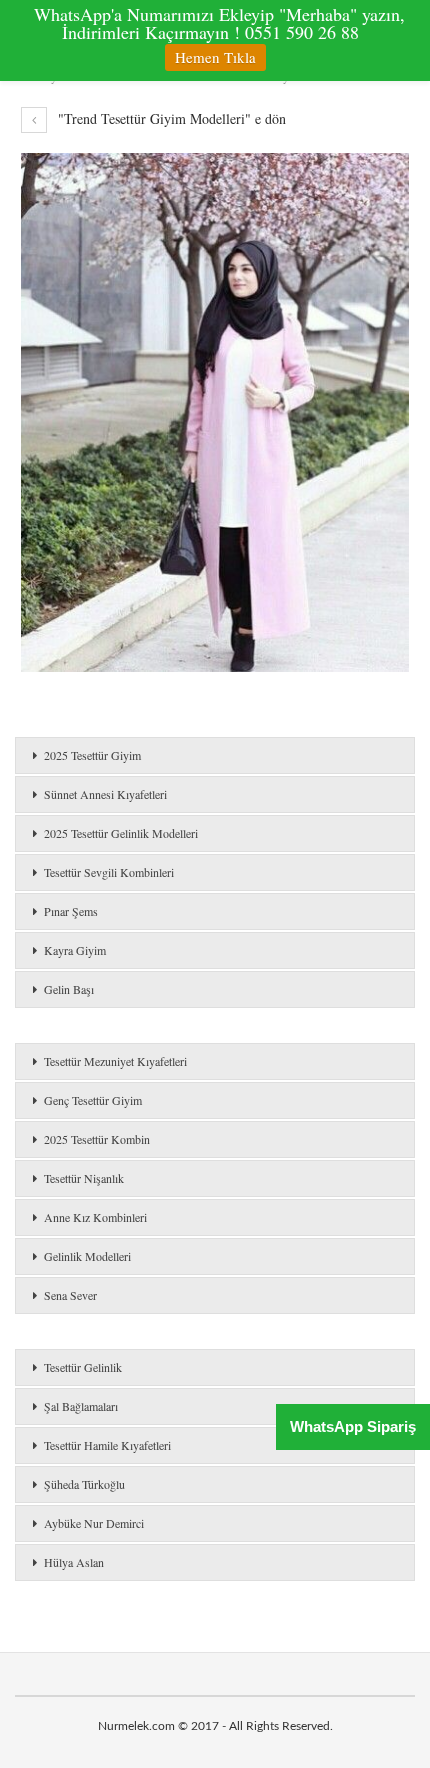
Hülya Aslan (74, 1562)
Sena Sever (70, 1295)
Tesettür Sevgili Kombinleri (109, 872)
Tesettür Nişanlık (84, 1178)
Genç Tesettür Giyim (93, 1100)
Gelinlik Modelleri (87, 1256)
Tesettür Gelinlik (83, 1367)
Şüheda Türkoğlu (84, 1484)
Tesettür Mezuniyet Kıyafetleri (115, 1061)
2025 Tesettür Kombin (97, 1139)
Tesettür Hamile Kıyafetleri (107, 1445)
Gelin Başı (69, 989)
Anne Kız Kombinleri (95, 1217)
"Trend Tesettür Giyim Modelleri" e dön (170, 118)
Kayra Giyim (75, 950)
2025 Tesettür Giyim (92, 755)
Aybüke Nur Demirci (94, 1523)
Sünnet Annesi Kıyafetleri (105, 794)
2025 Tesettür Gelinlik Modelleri (121, 833)
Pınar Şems (71, 911)
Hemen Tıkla (215, 57)
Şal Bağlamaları (81, 1406)
